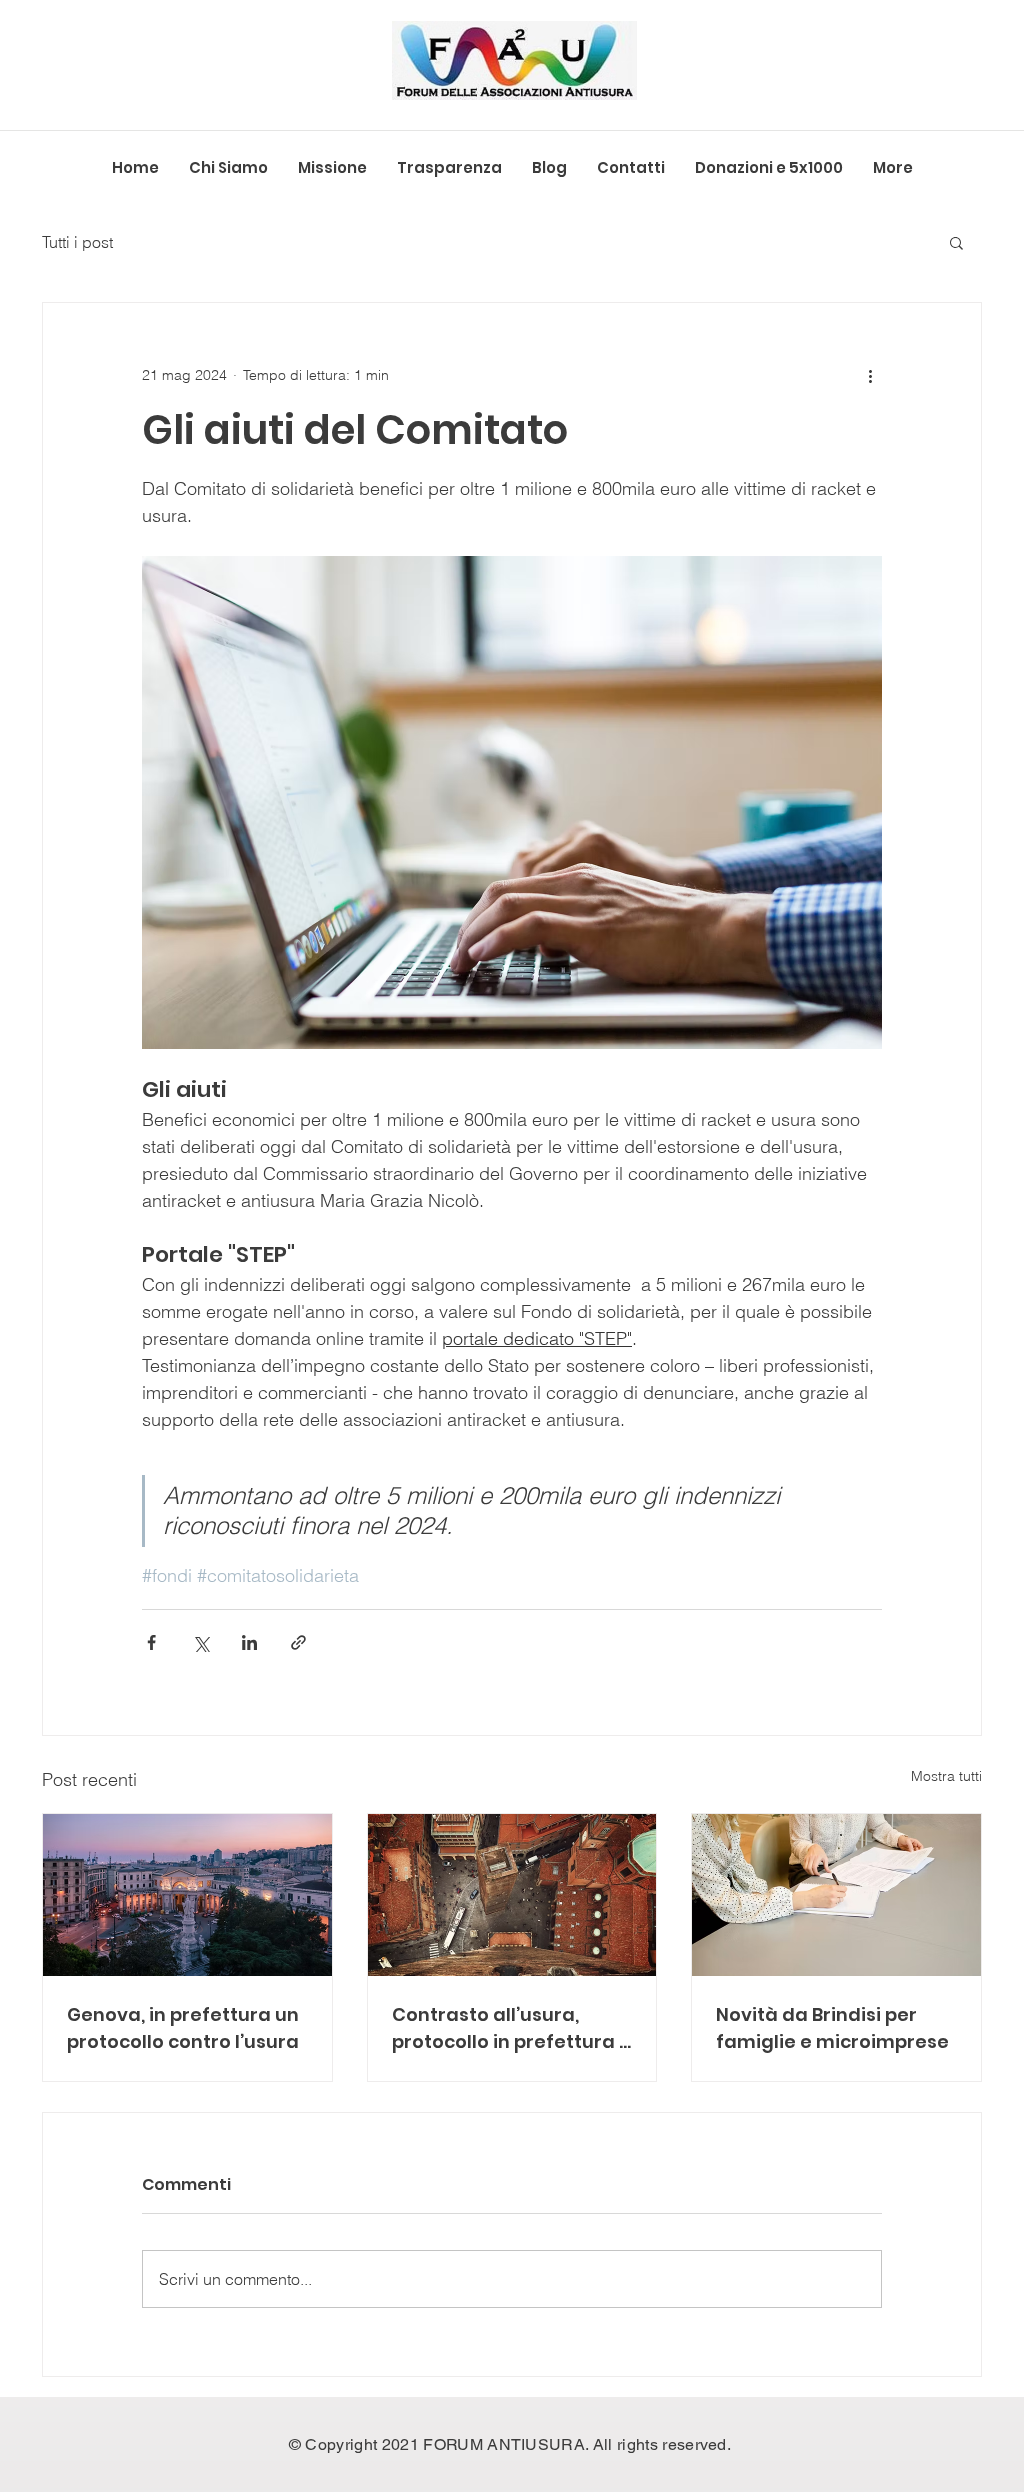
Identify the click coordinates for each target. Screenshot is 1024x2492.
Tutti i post (77, 242)
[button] (956, 242)
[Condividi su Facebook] (151, 1642)
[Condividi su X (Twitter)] (200, 1642)
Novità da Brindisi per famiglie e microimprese (832, 2028)
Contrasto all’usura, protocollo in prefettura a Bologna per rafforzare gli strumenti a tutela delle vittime (512, 2028)
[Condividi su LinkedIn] (249, 1642)
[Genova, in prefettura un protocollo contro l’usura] (187, 1895)
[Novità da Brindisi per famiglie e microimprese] (836, 1895)
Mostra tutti (946, 1776)
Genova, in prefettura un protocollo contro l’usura (183, 2028)
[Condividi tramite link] (298, 1642)
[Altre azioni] (870, 375)
